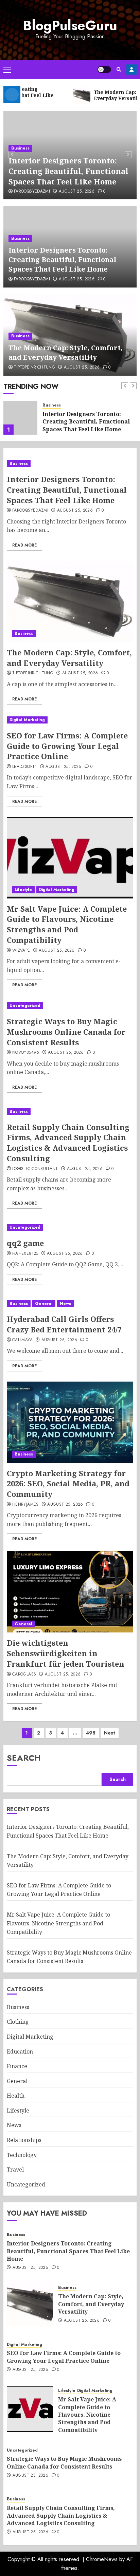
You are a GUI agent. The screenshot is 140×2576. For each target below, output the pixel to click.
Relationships (24, 2140)
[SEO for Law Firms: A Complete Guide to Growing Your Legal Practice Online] (70, 720)
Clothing (18, 2022)
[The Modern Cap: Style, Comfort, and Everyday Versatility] (20, 418)
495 (91, 1733)
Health (16, 2096)
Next (110, 1733)
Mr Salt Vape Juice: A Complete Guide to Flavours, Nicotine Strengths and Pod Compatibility (67, 924)
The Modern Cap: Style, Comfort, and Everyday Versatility (65, 352)
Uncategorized (25, 1006)
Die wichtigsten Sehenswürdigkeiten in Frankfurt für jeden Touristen (66, 1653)
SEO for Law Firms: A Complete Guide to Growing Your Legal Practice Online (67, 746)
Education (20, 2052)
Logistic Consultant (35, 1169)
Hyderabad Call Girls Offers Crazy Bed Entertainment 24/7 (64, 1324)
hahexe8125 (25, 1254)
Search (24, 1758)
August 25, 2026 (77, 192)
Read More (24, 545)
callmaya (22, 1340)
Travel (15, 2169)
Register (132, 70)
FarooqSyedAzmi (32, 192)
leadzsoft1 (25, 767)
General (44, 1304)
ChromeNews (102, 2559)
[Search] (119, 69)
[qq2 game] (65, 1227)
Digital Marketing (27, 720)
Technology (22, 2155)
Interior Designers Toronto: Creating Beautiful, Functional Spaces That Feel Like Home (68, 171)
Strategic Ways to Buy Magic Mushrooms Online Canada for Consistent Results (66, 1032)
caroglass (24, 1675)
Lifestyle (23, 890)
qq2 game (25, 1243)
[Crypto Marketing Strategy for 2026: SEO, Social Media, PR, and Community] (70, 1422)
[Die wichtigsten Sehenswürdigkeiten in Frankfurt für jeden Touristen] (70, 1592)
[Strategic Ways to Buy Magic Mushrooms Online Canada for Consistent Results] (70, 1006)
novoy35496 (26, 1053)
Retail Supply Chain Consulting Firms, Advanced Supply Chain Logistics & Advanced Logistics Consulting (68, 1143)
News (65, 1304)
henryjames (25, 1505)
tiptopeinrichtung (34, 368)
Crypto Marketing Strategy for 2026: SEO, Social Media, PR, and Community (68, 1484)
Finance (17, 2066)
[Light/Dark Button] (104, 70)
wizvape (21, 951)
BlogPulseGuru (70, 25)
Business (20, 148)
